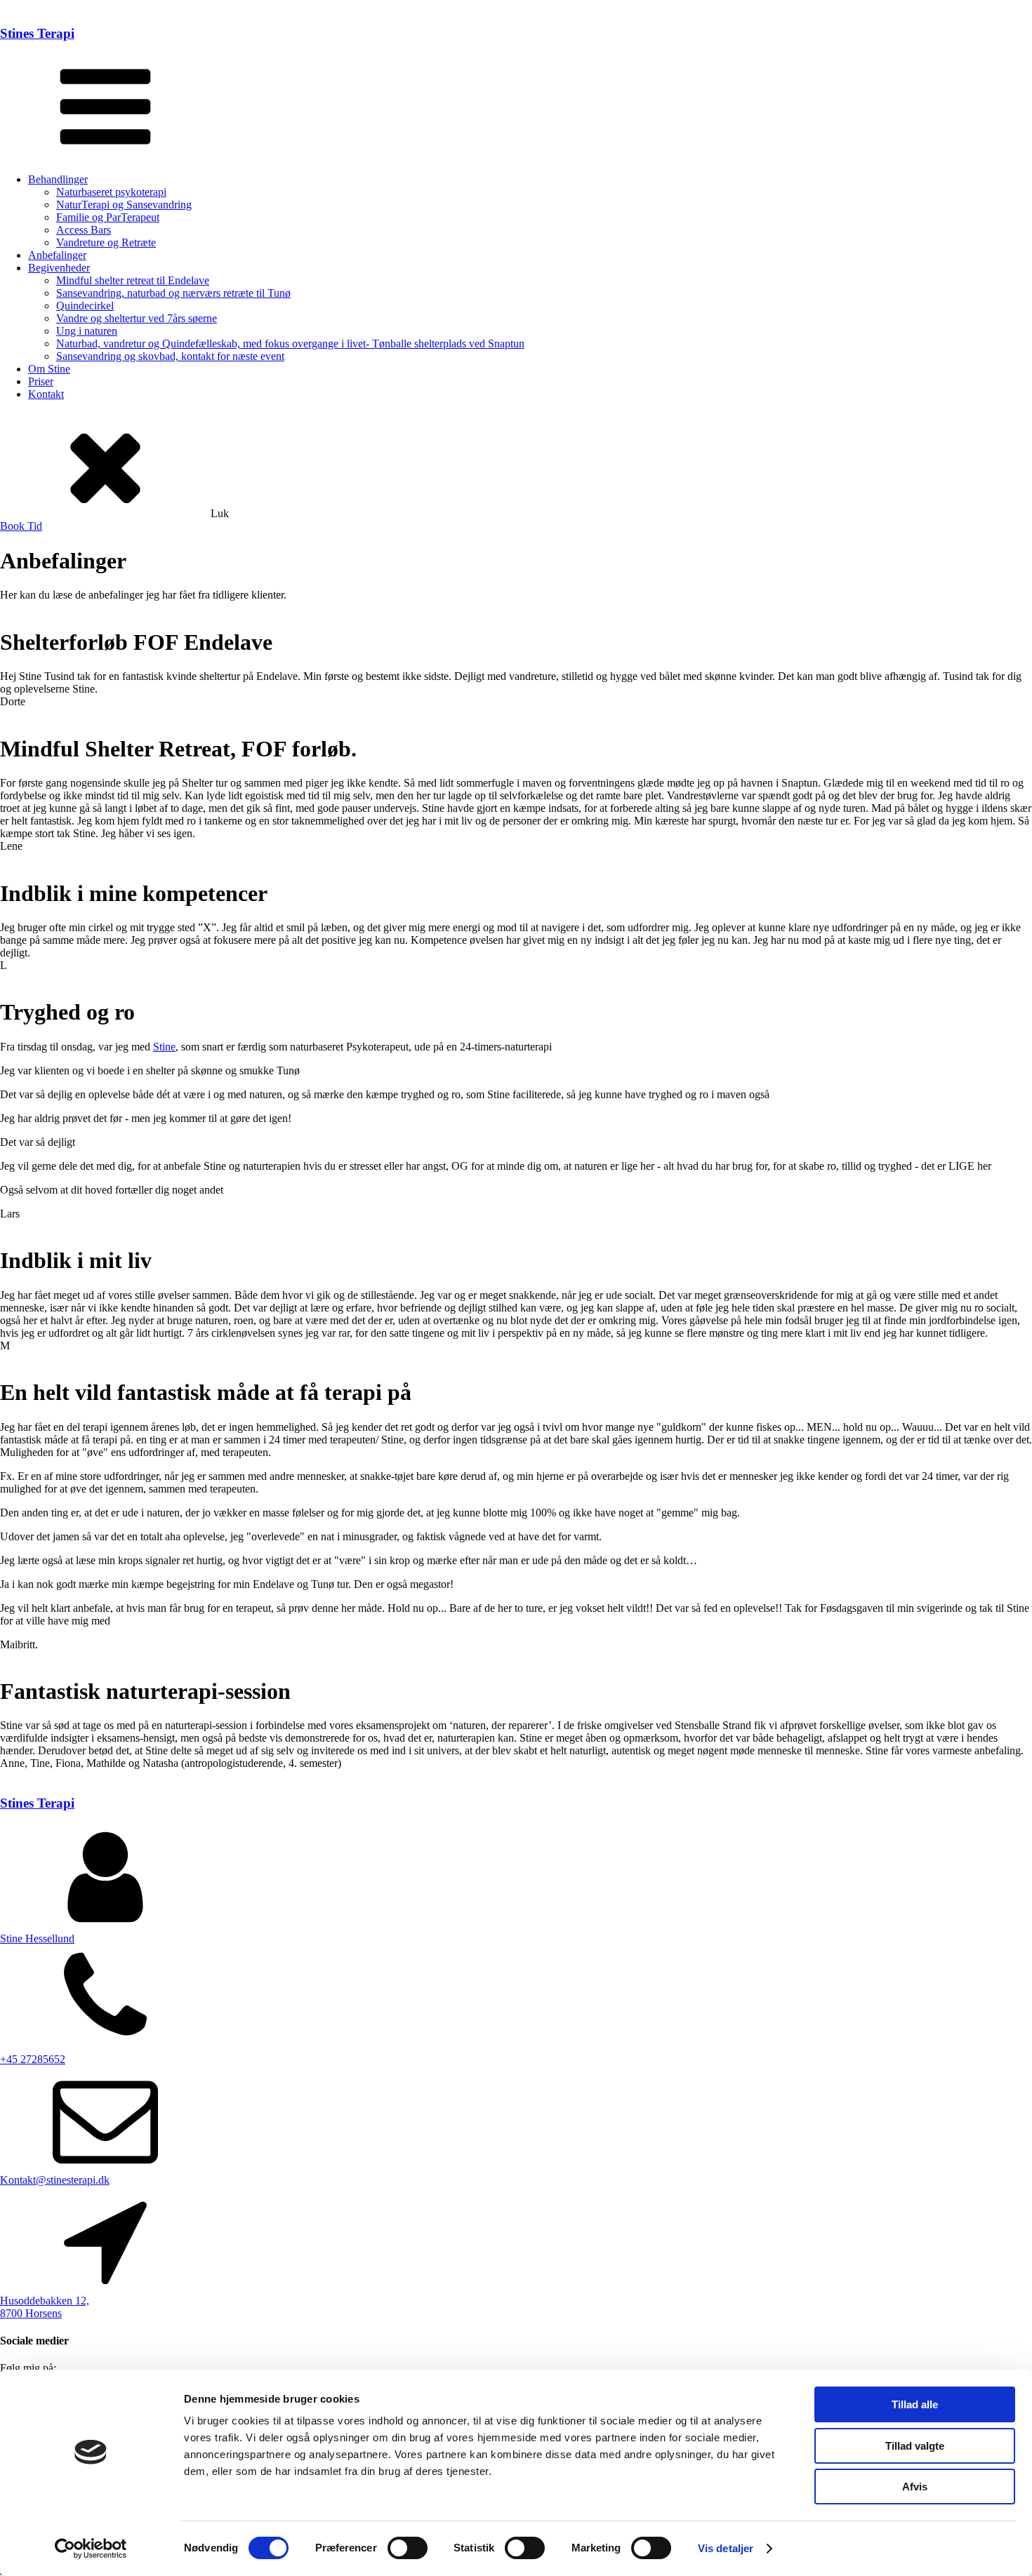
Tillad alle (915, 2404)
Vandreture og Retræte (106, 242)
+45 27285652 (33, 2059)
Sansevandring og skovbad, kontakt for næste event (170, 356)
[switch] (408, 2548)
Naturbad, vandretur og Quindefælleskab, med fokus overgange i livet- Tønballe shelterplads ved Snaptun (290, 343)
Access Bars (84, 230)
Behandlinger (58, 179)
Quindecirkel (85, 306)
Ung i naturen (87, 331)
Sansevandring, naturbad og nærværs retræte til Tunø (173, 293)
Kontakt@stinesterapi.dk (55, 2180)
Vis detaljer (726, 2548)
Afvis (915, 2487)
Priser (41, 381)
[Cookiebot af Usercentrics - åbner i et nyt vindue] (91, 2549)
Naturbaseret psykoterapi (111, 192)
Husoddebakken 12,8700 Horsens (45, 2307)
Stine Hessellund (37, 1938)
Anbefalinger (57, 255)
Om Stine (49, 369)
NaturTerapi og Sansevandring (124, 205)
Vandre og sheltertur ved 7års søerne (137, 318)
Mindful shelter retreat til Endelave (133, 280)
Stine (164, 1047)
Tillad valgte (915, 2446)
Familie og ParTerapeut (108, 217)
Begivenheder (59, 268)
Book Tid (21, 526)
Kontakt (46, 394)
